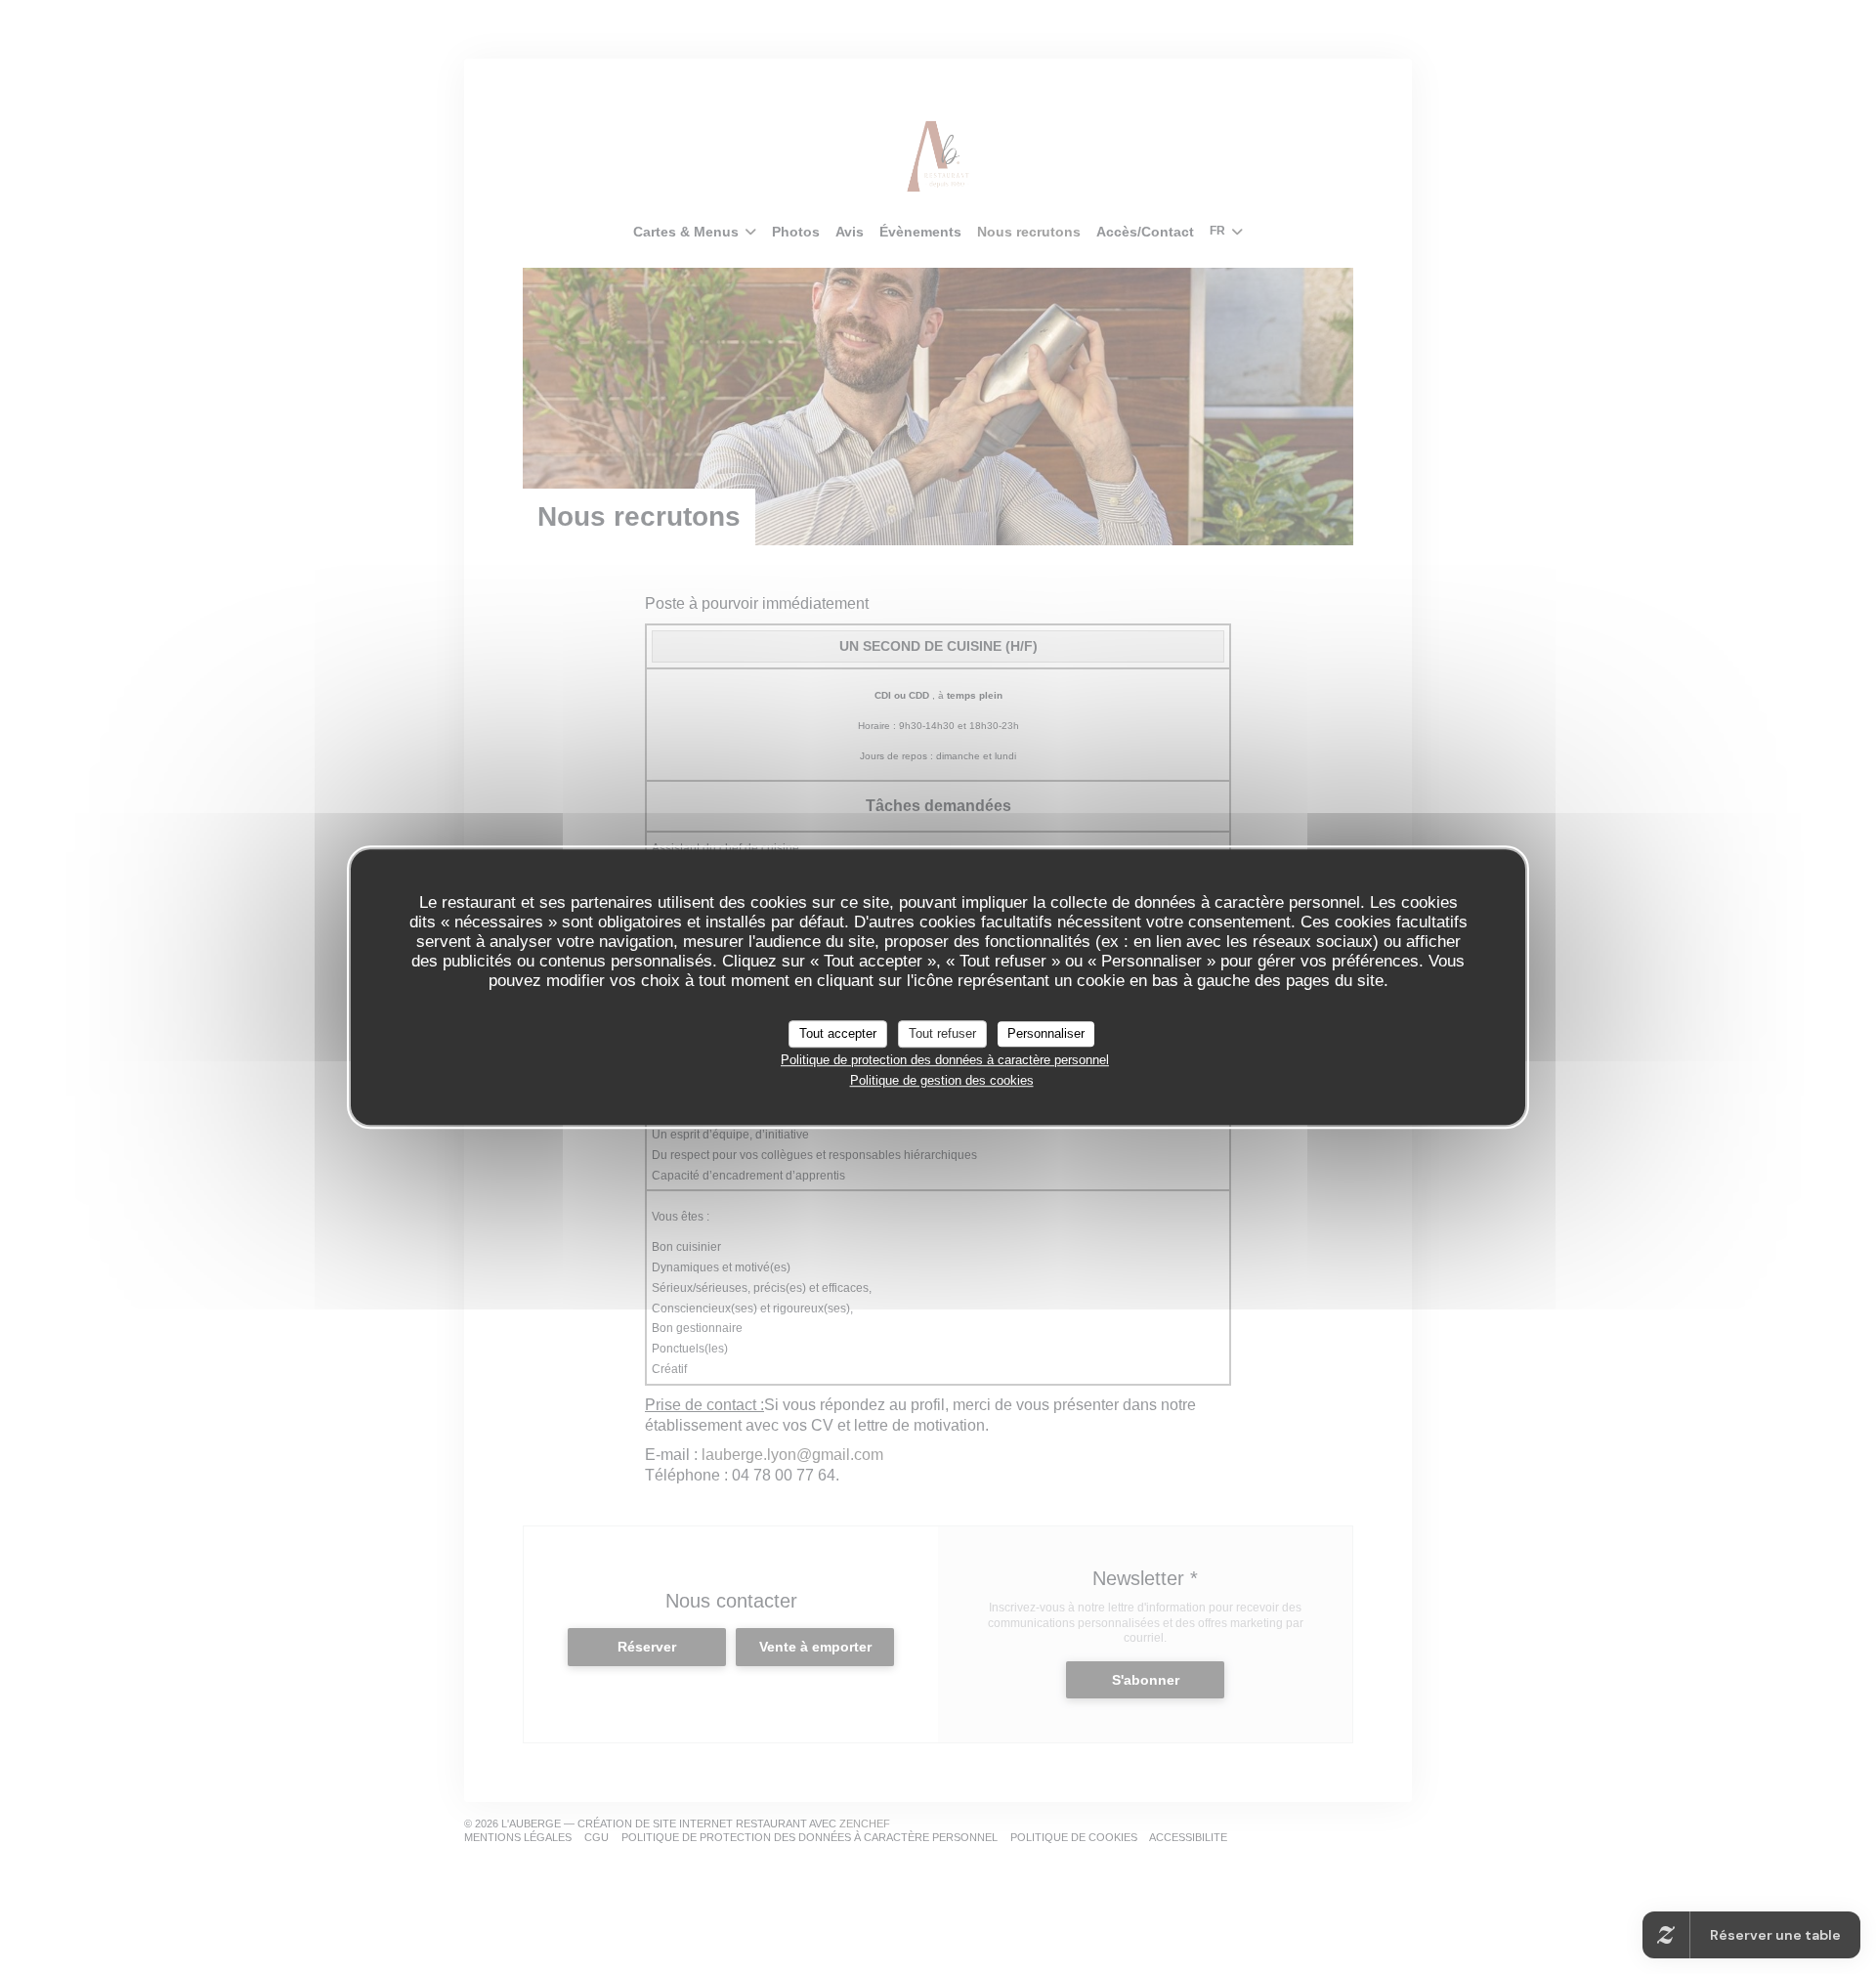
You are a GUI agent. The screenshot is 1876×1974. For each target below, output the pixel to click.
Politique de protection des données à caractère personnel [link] (945, 1060)
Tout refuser (942, 1033)
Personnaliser (1046, 1033)
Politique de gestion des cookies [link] (942, 1080)
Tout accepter (838, 1033)
